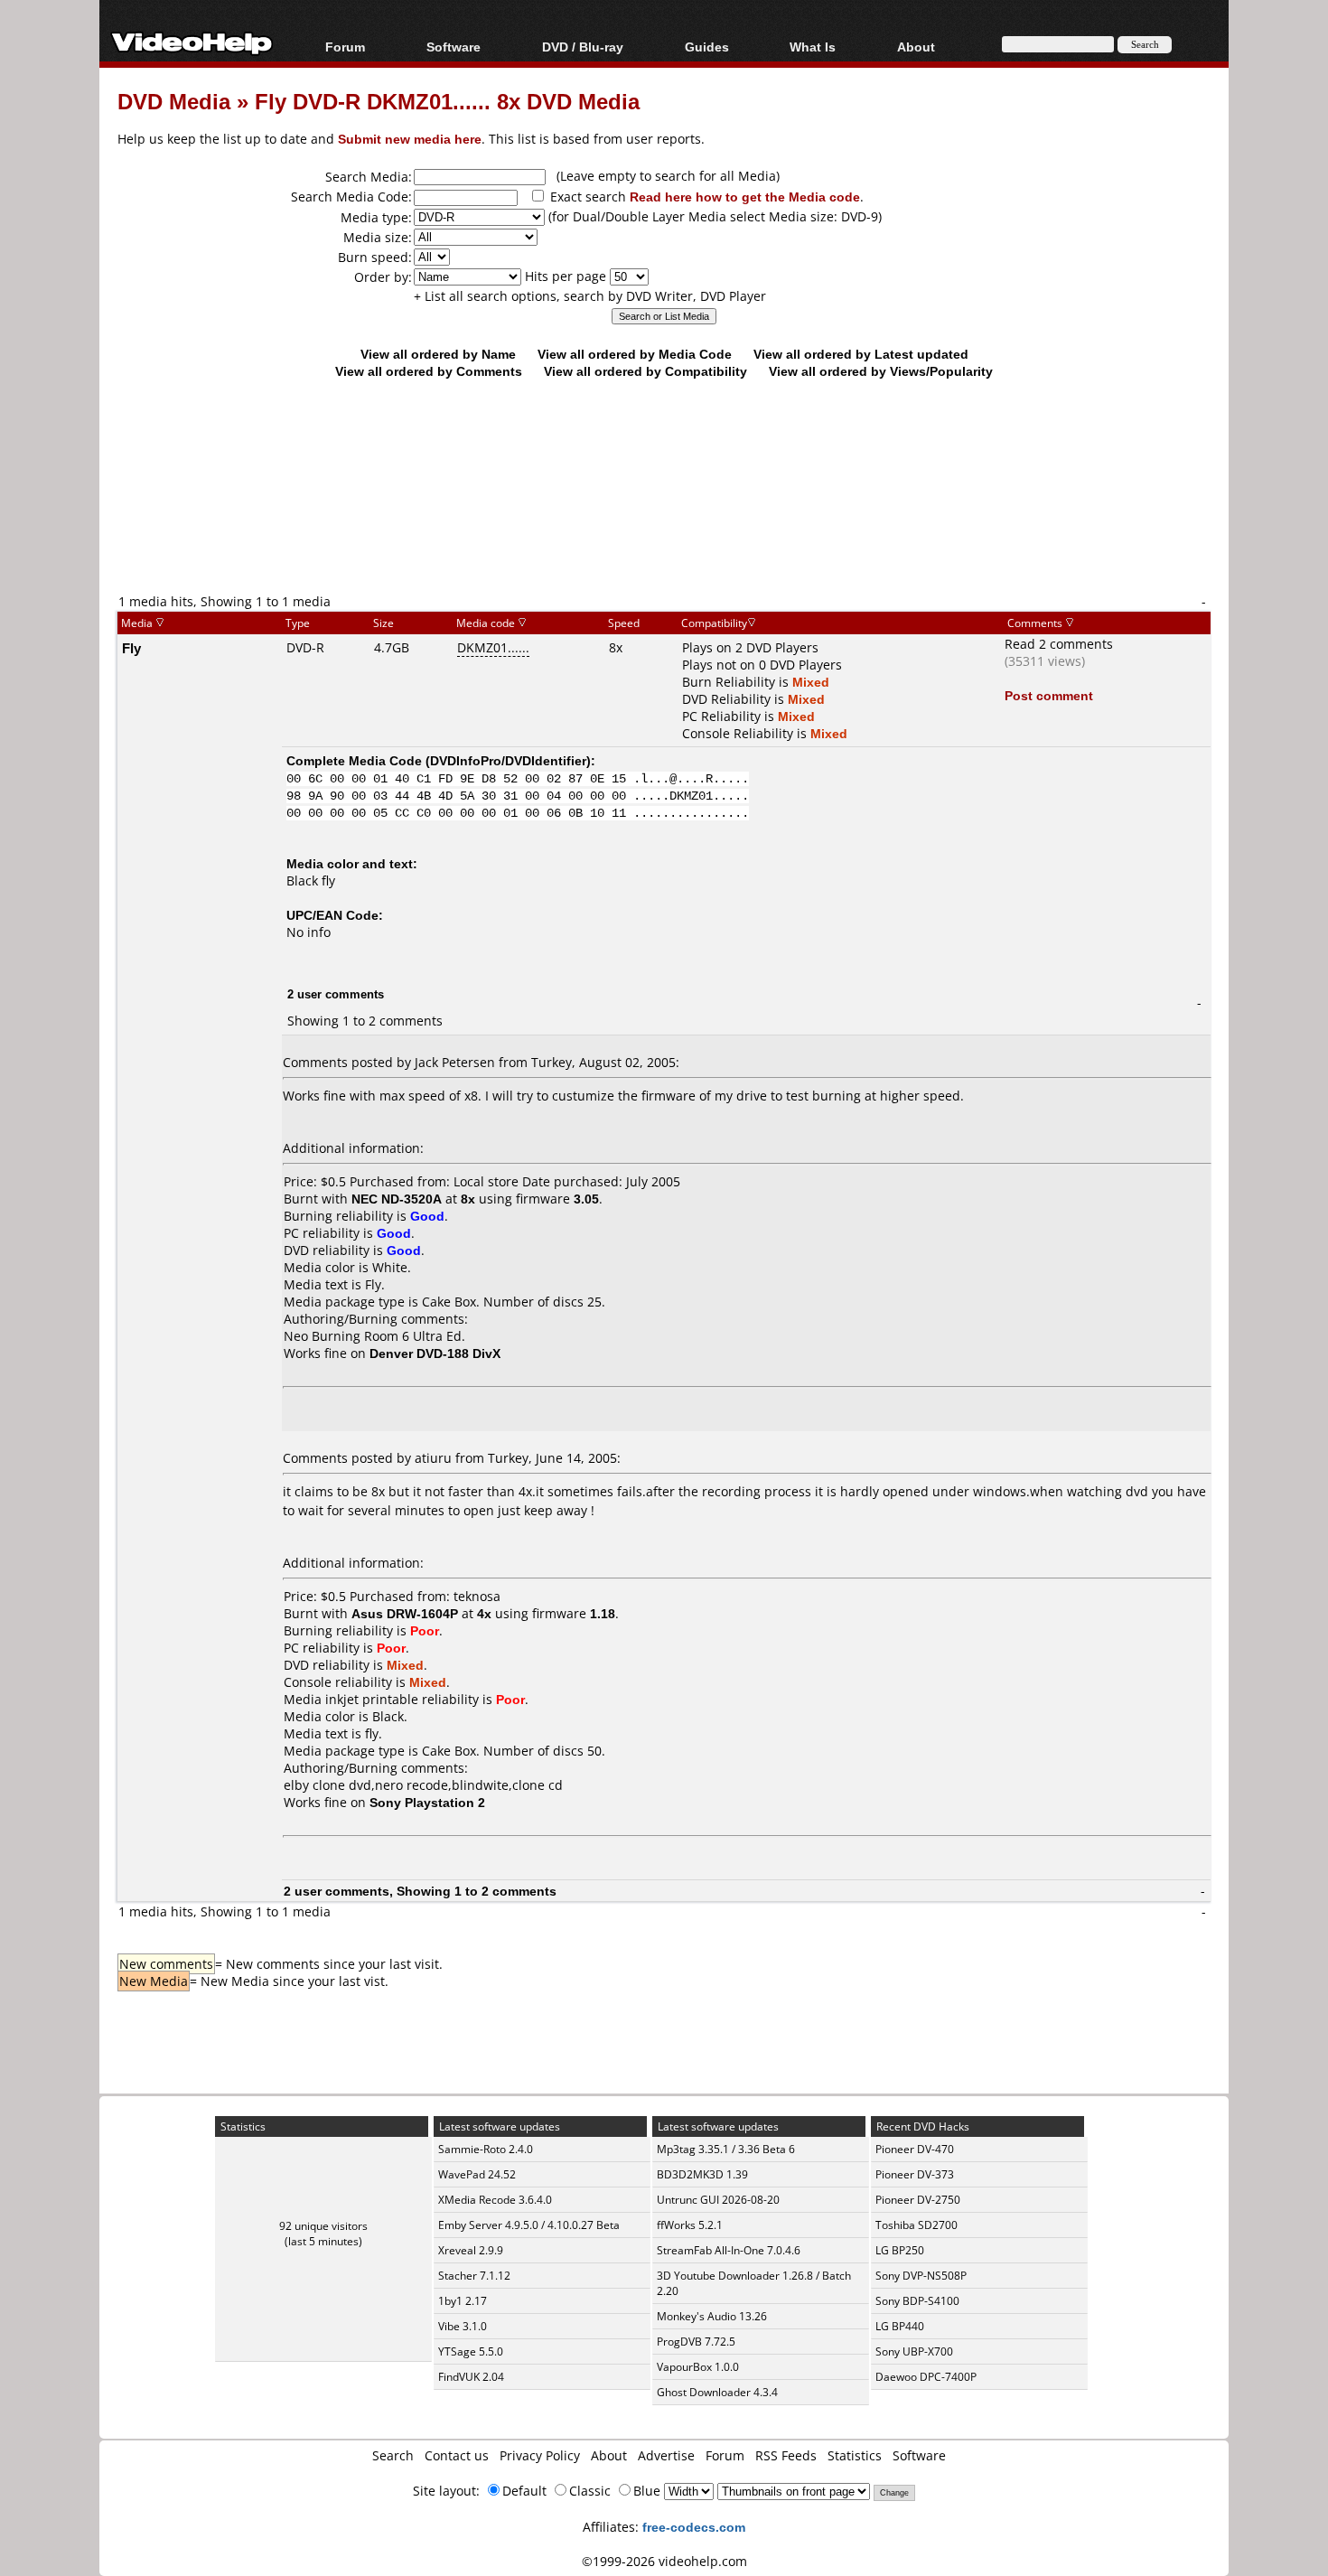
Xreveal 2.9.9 (471, 2250)
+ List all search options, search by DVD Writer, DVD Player (590, 296)
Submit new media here (410, 139)
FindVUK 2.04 (471, 2377)
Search (393, 2455)
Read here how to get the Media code (745, 197)
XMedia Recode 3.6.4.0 (495, 2200)
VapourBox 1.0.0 (698, 2367)
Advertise (666, 2455)
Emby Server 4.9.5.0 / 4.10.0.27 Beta (529, 2225)
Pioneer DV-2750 (918, 2200)
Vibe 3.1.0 (463, 2326)
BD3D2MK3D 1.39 (702, 2174)
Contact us (457, 2455)
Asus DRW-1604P (405, 1613)
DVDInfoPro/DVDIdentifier (508, 760)
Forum (345, 47)
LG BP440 (900, 2326)
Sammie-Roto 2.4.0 (486, 2149)
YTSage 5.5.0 (471, 2351)
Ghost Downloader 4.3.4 (717, 2392)
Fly (131, 648)
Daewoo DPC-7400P (926, 2377)
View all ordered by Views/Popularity (881, 371)
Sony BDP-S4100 (917, 2301)
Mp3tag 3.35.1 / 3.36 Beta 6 (726, 2149)
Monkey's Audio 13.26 (712, 2316)
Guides (707, 47)
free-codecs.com (694, 2527)
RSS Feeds (786, 2455)
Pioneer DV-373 (915, 2174)
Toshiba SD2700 (917, 2225)
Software (454, 47)
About (609, 2455)
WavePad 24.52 (477, 2174)
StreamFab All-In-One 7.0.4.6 (729, 2250)
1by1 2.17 (463, 2301)
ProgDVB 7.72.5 (696, 2342)
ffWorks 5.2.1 (690, 2225)
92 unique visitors (323, 2226)
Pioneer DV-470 (915, 2149)
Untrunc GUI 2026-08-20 (718, 2200)
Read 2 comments (1059, 644)
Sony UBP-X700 (914, 2351)
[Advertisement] (664, 517)
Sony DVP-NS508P (921, 2276)
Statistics (855, 2455)
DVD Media (174, 101)
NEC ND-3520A (397, 1199)
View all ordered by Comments (429, 371)
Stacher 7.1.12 (474, 2276)
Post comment (1049, 695)
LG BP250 (900, 2250)
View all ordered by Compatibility (645, 371)
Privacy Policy (540, 2455)
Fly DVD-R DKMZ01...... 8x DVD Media (447, 101)
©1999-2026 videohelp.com (664, 2561)
